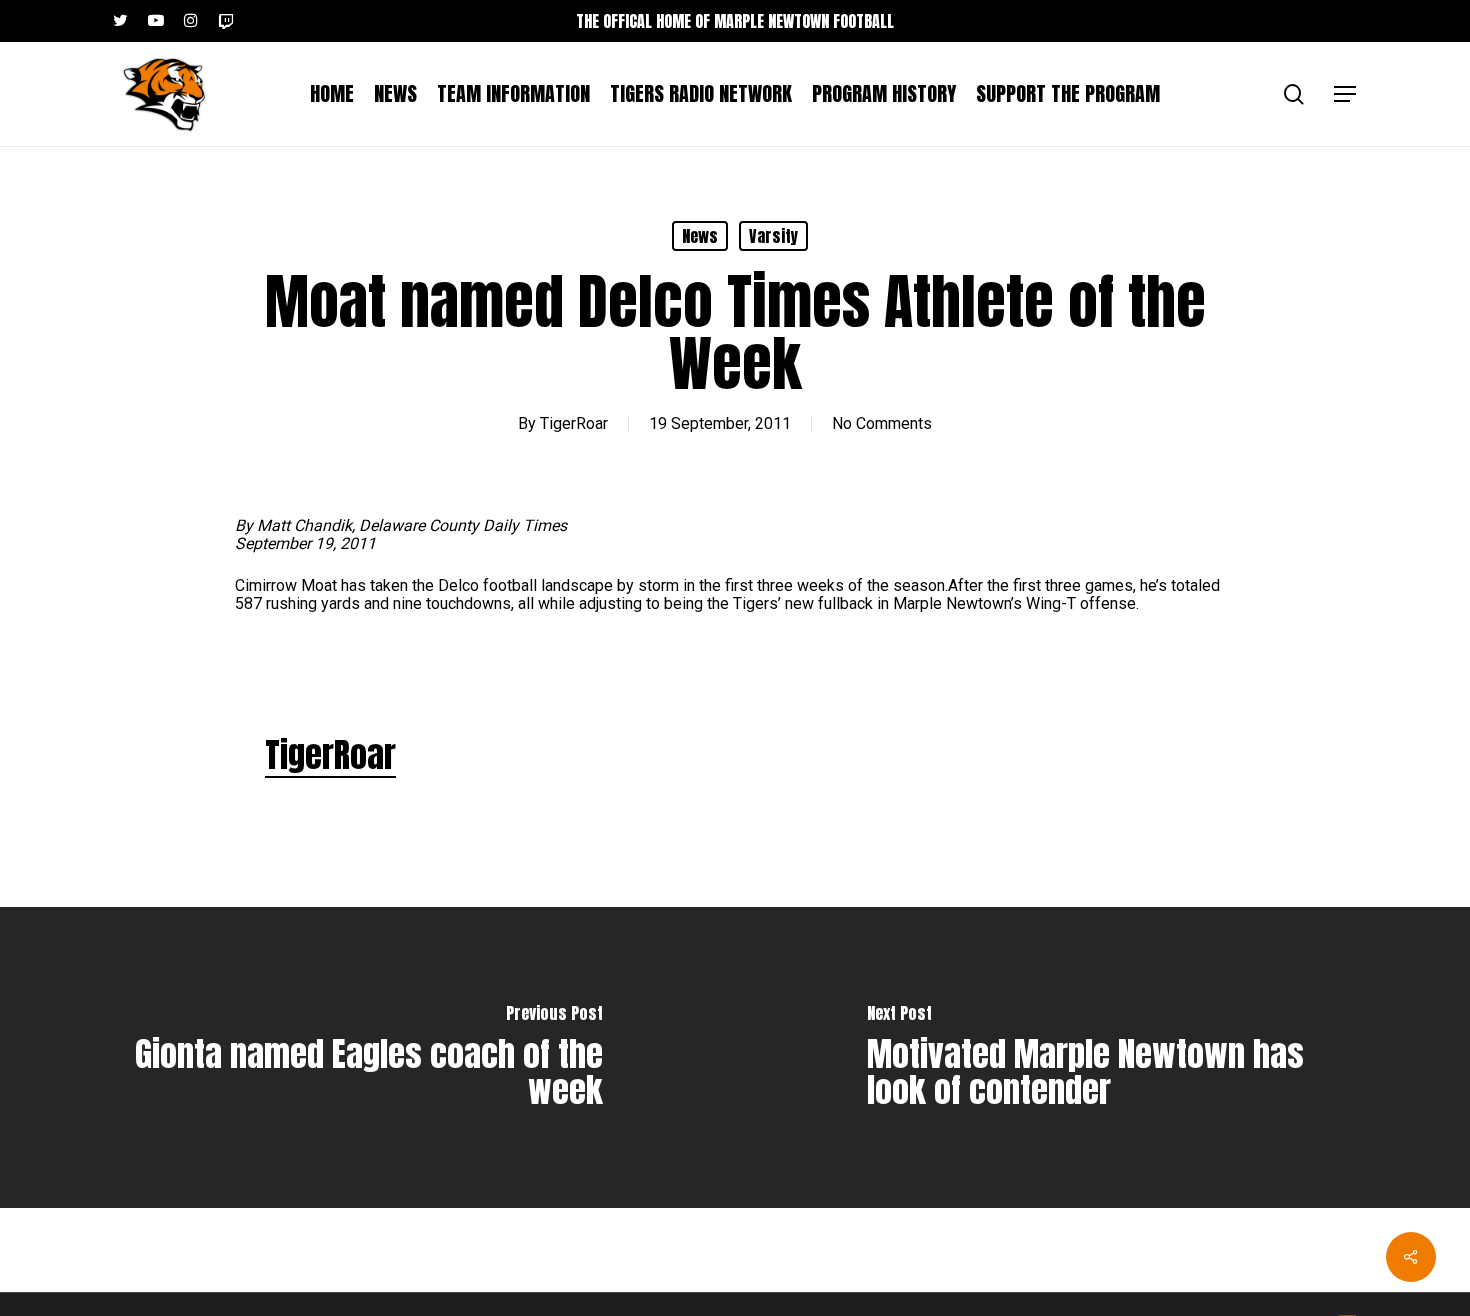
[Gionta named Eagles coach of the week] (367, 1057)
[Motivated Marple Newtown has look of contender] (1102, 1057)
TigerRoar (574, 423)
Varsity (773, 236)
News (700, 236)
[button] (1346, 94)
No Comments (882, 423)
